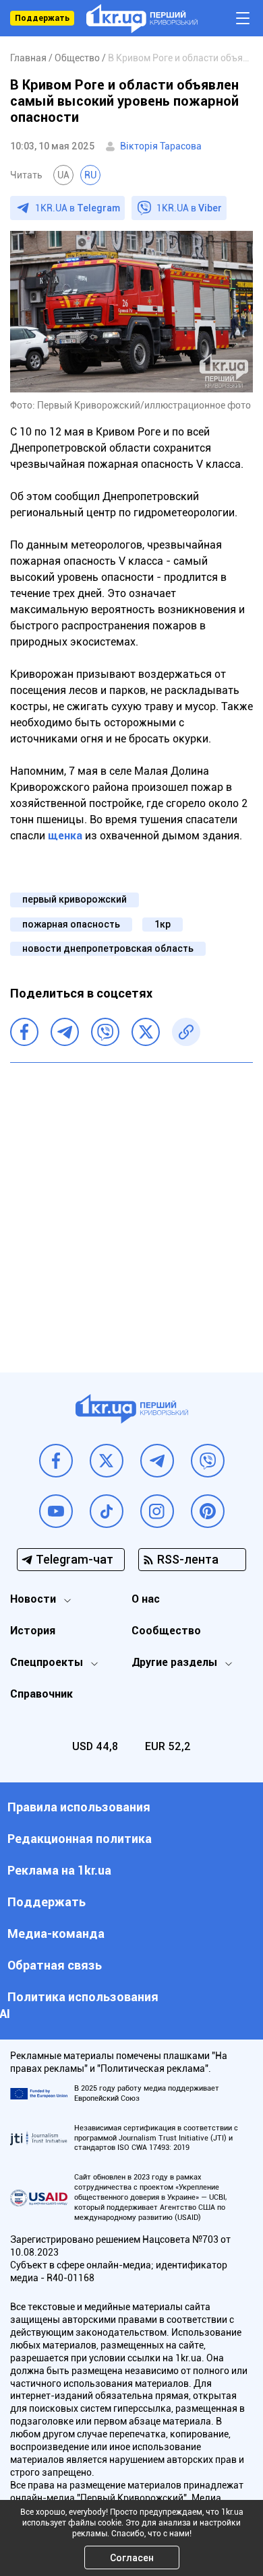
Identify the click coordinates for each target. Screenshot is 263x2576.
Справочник (41, 1694)
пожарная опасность (71, 924)
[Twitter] (146, 1032)
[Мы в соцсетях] (56, 1461)
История (33, 1631)
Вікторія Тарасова (161, 146)
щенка (66, 836)
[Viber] (105, 1032)
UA (63, 175)
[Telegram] (65, 1032)
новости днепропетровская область (108, 948)
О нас (146, 1599)
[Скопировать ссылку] (186, 1032)
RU (90, 175)
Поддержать (42, 18)
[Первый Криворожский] (142, 19)
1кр (163, 924)
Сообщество (166, 1631)
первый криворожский (75, 899)
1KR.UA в (78, 208)
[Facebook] (24, 1032)
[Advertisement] (131, 1208)
